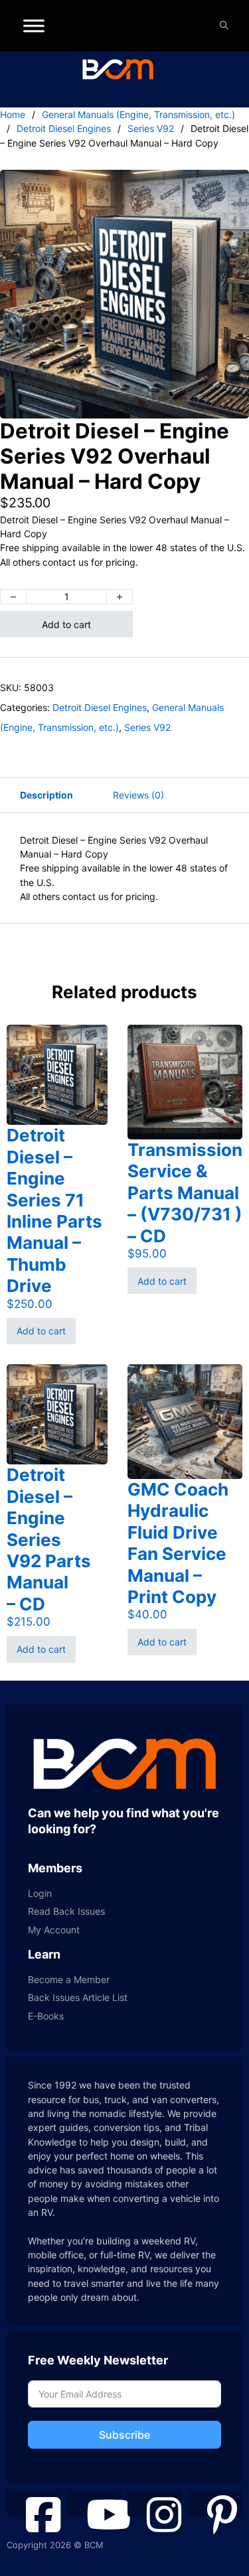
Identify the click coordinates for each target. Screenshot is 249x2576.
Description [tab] (46, 795)
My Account (54, 1930)
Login (40, 1893)
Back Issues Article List (78, 1997)
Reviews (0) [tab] (138, 795)
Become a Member (69, 1979)
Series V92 (151, 128)
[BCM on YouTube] (94, 2503)
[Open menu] (34, 26)
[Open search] (224, 26)
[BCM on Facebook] (34, 2503)
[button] (231, 188)
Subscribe (124, 2435)
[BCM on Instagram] (155, 2503)
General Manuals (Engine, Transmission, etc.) (138, 114)
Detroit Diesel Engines (64, 128)
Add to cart (66, 624)
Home (13, 114)
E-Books (46, 2016)
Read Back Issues (66, 1911)
